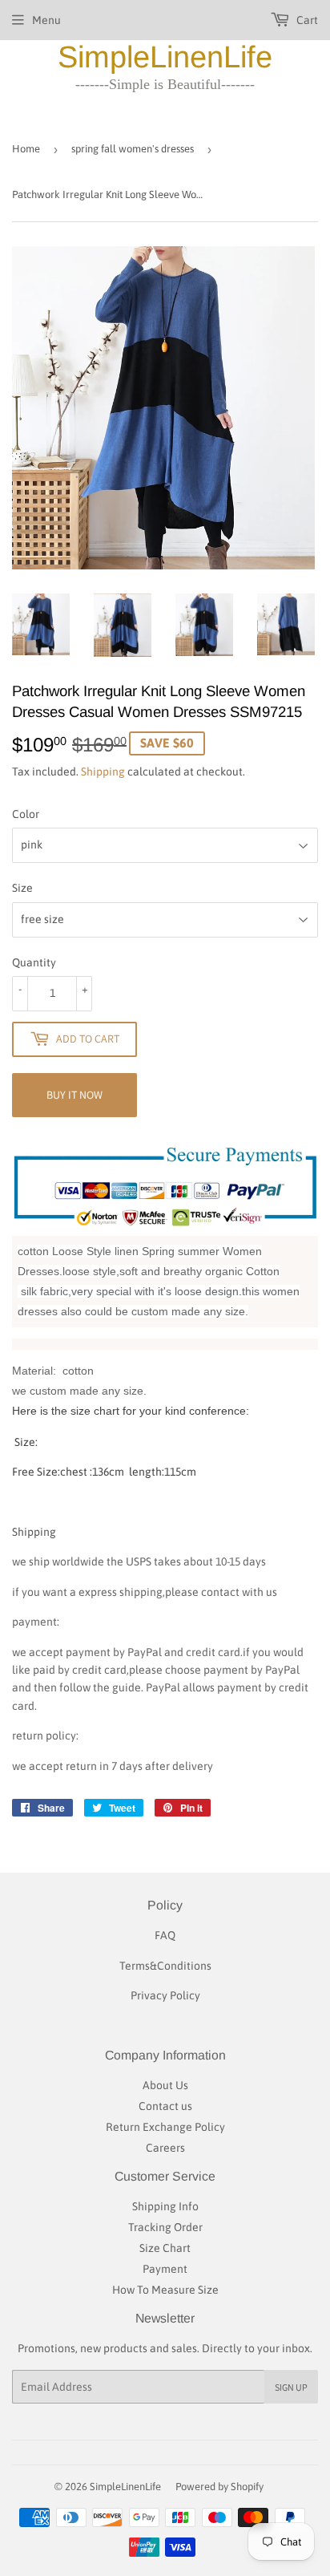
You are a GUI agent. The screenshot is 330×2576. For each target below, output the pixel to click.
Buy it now (74, 1095)
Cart (306, 20)
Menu (46, 20)
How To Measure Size (165, 2290)
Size (22, 888)
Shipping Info (165, 2206)
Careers (165, 2148)
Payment (165, 2269)
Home (26, 149)
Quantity (34, 962)
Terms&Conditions (165, 1966)
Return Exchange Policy (165, 2127)
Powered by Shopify (219, 2487)
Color (26, 814)
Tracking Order (165, 2227)
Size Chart (165, 2248)
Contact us (165, 2106)
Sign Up (291, 2387)
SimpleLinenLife (165, 57)
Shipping (103, 772)
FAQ (165, 1935)
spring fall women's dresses (133, 149)
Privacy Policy (165, 1995)
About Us (165, 2085)
